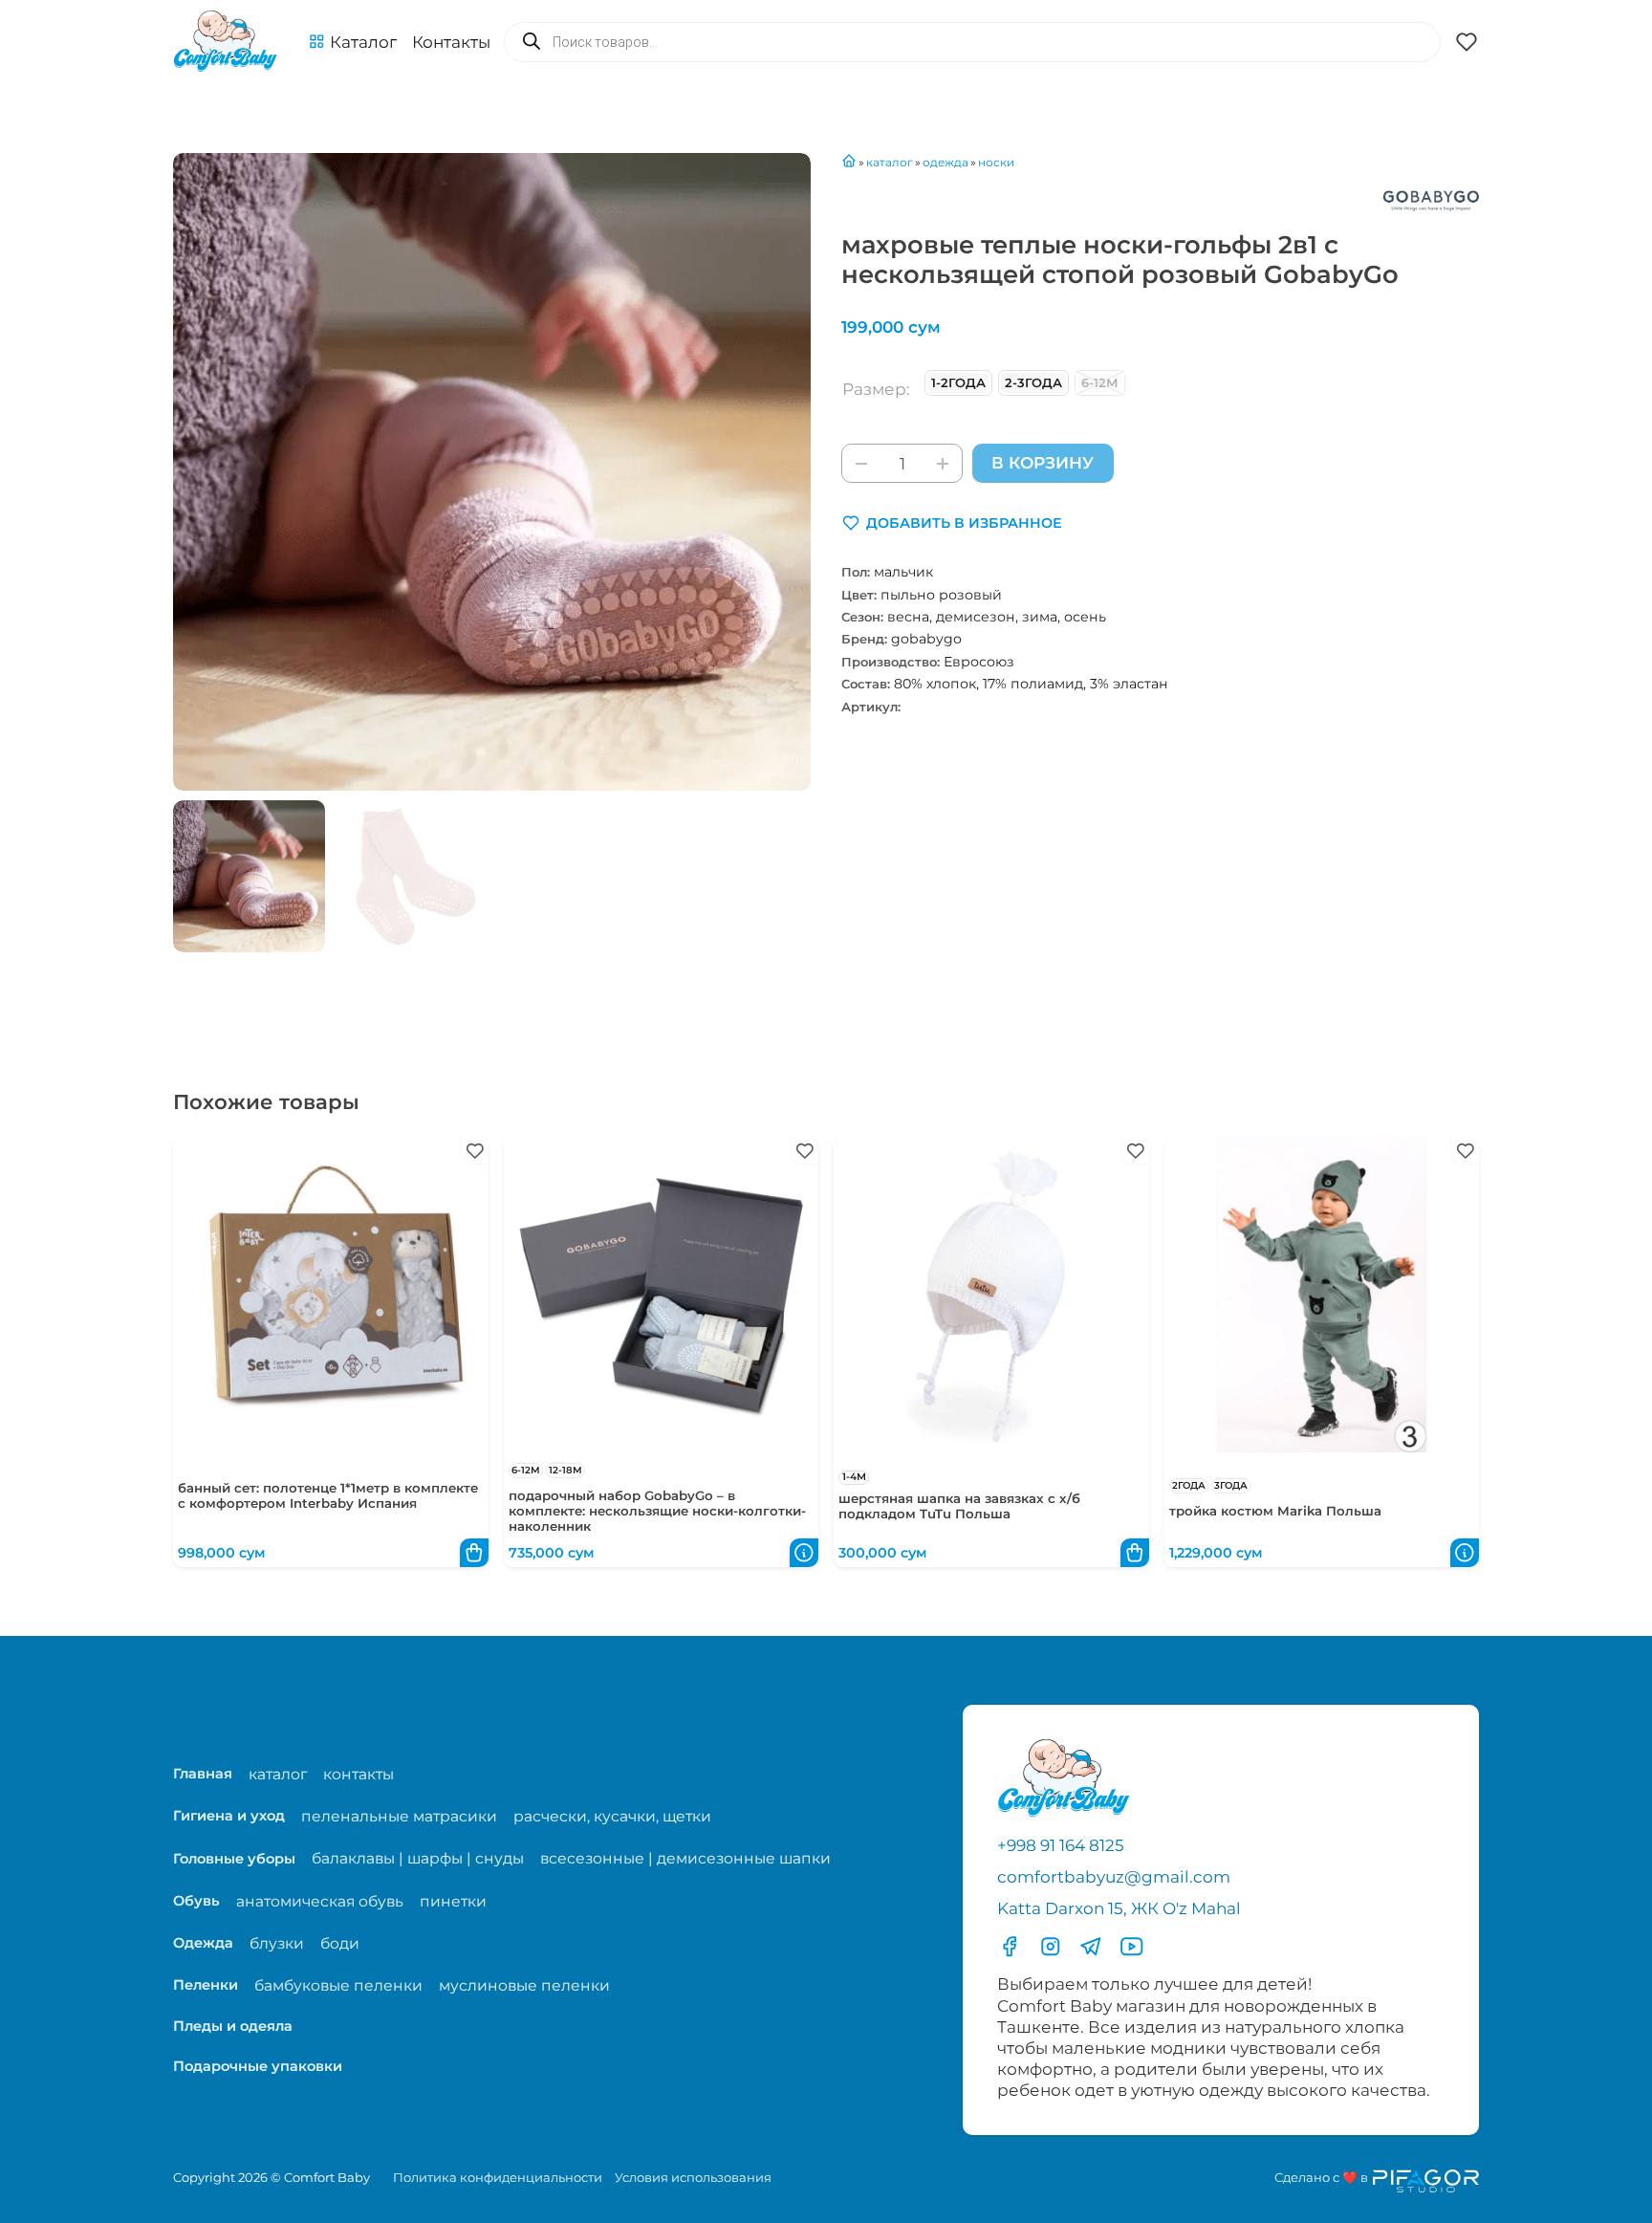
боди (340, 1943)
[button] (353, 42)
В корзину (1043, 463)
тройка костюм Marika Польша (1275, 1511)
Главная (203, 1774)
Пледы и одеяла (233, 2026)
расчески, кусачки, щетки (612, 1816)
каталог (278, 1774)
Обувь (196, 1901)
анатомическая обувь (320, 1901)
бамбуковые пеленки (338, 1985)
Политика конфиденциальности (498, 2177)
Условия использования (693, 2177)
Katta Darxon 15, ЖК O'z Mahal (1119, 1908)
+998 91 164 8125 (1061, 1845)
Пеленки (206, 1985)
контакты (359, 1774)
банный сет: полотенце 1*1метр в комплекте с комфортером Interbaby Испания (328, 1495)
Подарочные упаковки (258, 2066)
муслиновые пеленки (524, 1985)
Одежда (203, 1943)
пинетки (453, 1901)
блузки (277, 1943)
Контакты (451, 42)
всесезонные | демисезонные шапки (685, 1858)
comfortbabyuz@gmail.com (1114, 1877)
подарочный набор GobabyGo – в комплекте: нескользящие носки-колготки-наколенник (657, 1511)
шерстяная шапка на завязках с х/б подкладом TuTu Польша (959, 1506)
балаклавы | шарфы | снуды (418, 1858)
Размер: (876, 389)
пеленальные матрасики (399, 1816)
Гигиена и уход (229, 1816)
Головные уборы (234, 1859)
